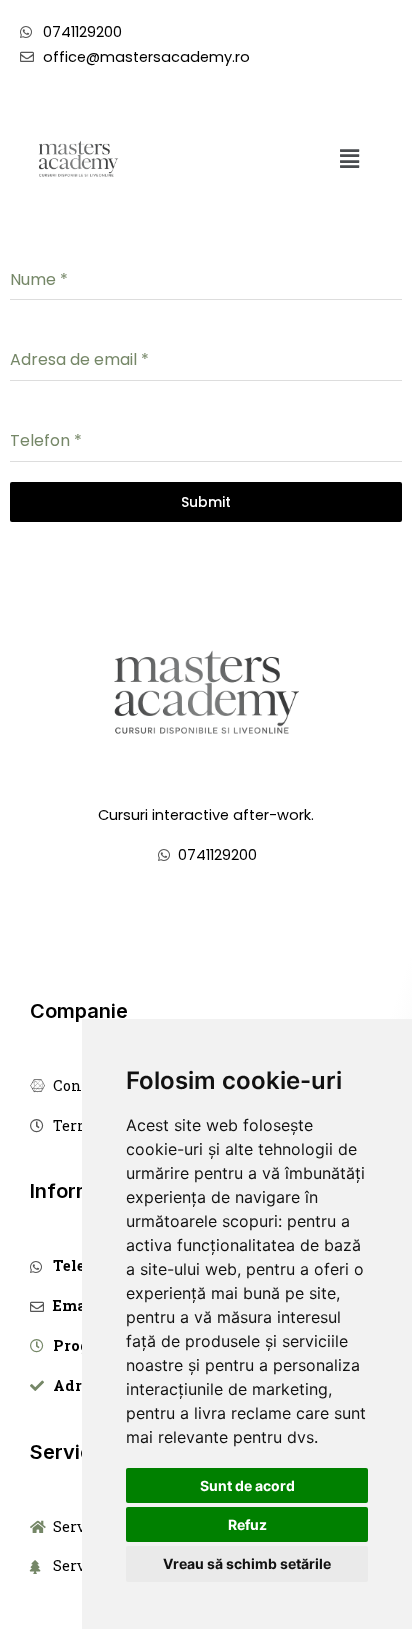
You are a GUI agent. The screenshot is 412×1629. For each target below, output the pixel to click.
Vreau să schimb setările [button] (247, 1563)
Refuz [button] (247, 1524)
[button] (349, 159)
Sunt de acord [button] (247, 1485)
